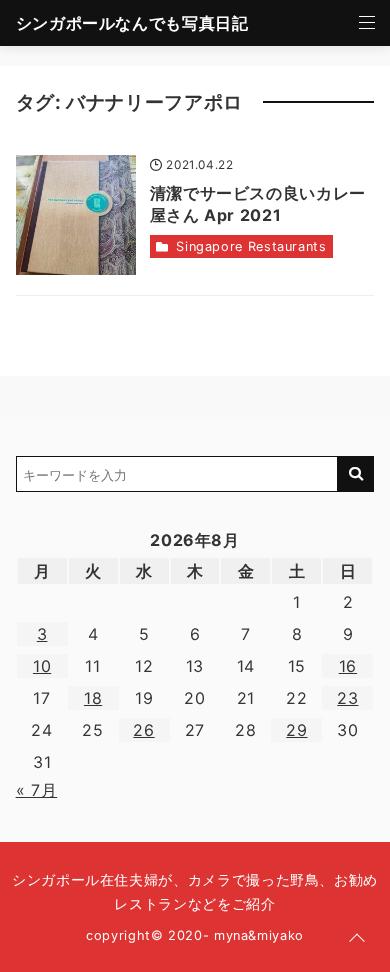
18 (93, 698)
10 (42, 666)
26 (143, 730)
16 (348, 666)
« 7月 (37, 790)
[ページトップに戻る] (357, 939)
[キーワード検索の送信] (356, 474)
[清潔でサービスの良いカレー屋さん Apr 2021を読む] (76, 215)
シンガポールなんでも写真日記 (132, 23)
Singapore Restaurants (251, 246)
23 (347, 698)
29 (296, 730)
